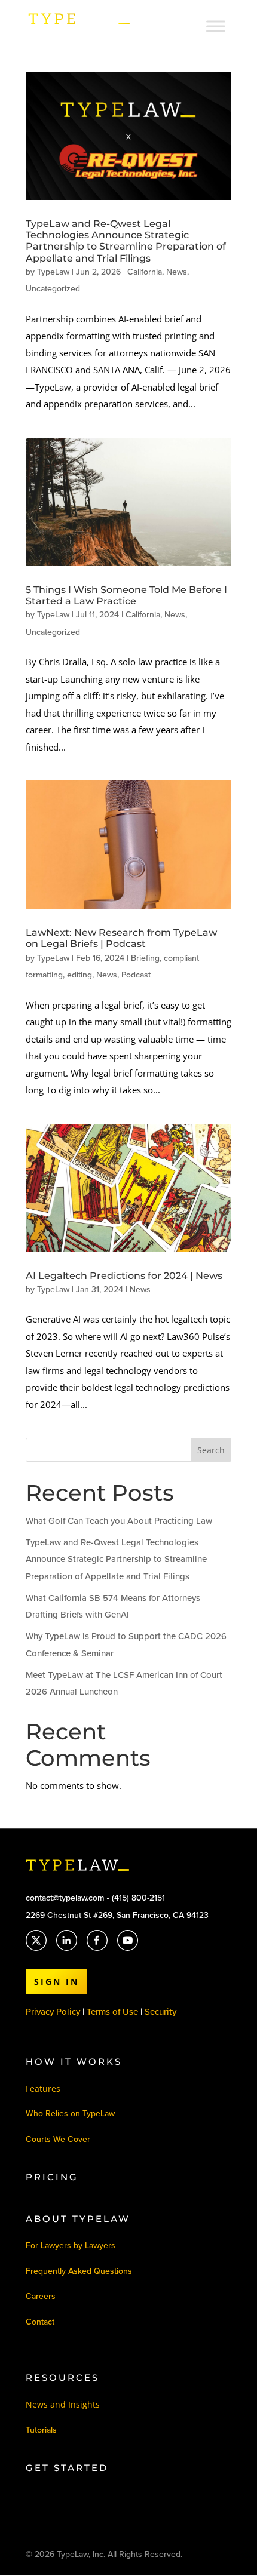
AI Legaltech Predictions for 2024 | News (124, 1276)
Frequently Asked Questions (79, 2271)
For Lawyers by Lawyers (71, 2245)
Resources (62, 2377)
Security (160, 2012)
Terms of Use (114, 2012)
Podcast (136, 975)
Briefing (145, 958)
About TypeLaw (78, 2219)
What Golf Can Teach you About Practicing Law (119, 1521)
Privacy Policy (53, 2012)
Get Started (67, 2468)
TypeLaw (53, 272)
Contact (40, 2322)
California (145, 272)
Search (211, 1450)
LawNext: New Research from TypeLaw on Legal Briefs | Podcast (121, 938)
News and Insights (63, 2404)
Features (43, 2088)
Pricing (52, 2177)
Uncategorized (53, 289)
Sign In (56, 1982)
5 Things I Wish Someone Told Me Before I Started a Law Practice (126, 595)
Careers (41, 2296)
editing (79, 975)
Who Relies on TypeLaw (70, 2114)
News (177, 272)
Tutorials (41, 2430)
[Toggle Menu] (216, 26)
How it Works (74, 2062)
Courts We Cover (58, 2139)
